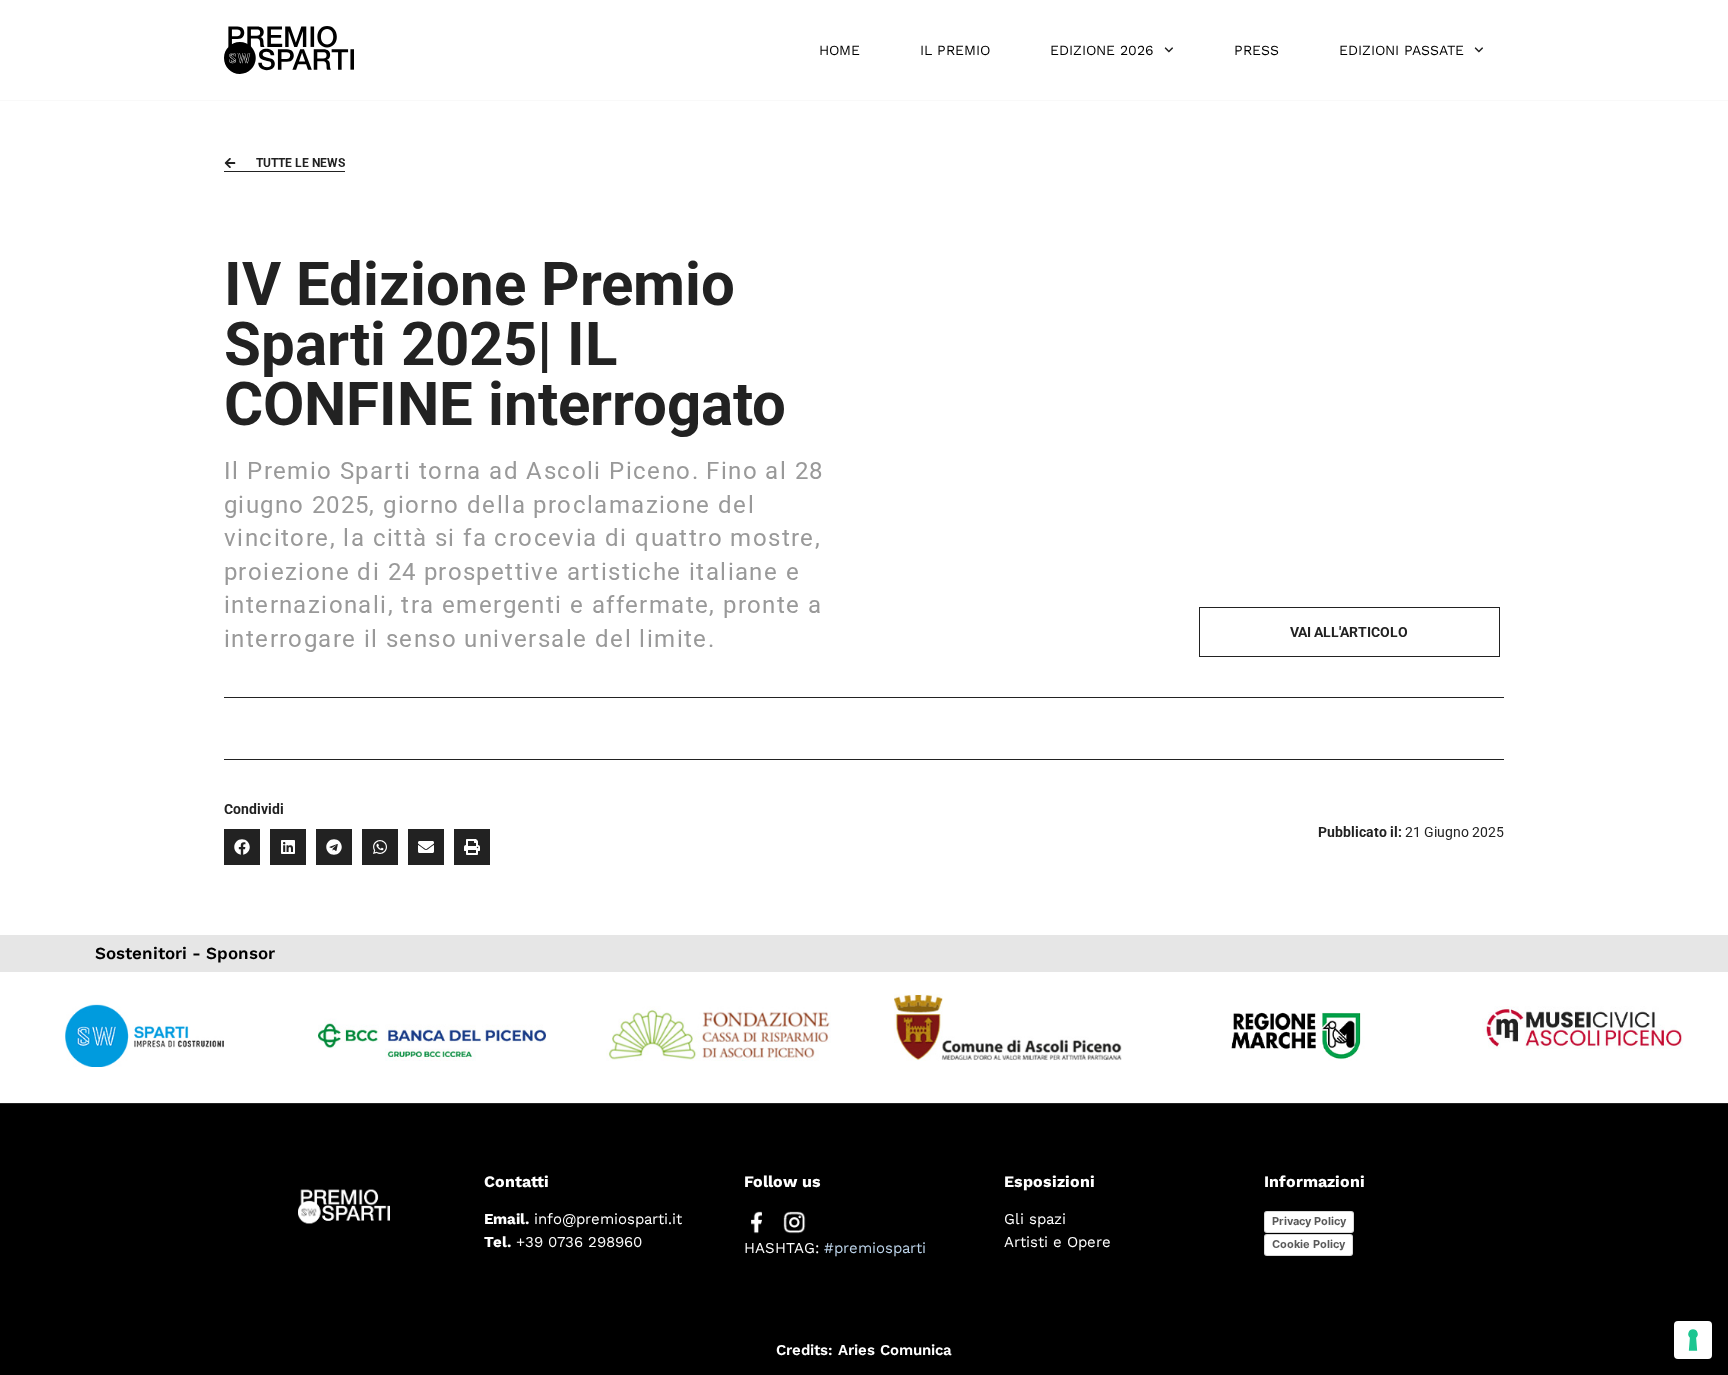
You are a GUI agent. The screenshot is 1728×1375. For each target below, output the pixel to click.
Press (1256, 50)
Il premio (955, 50)
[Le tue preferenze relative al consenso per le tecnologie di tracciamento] (1693, 1340)
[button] (242, 847)
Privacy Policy (1309, 1221)
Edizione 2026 (1102, 50)
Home (839, 50)
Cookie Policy (1308, 1244)
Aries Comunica (895, 1350)
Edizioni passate (1401, 50)
